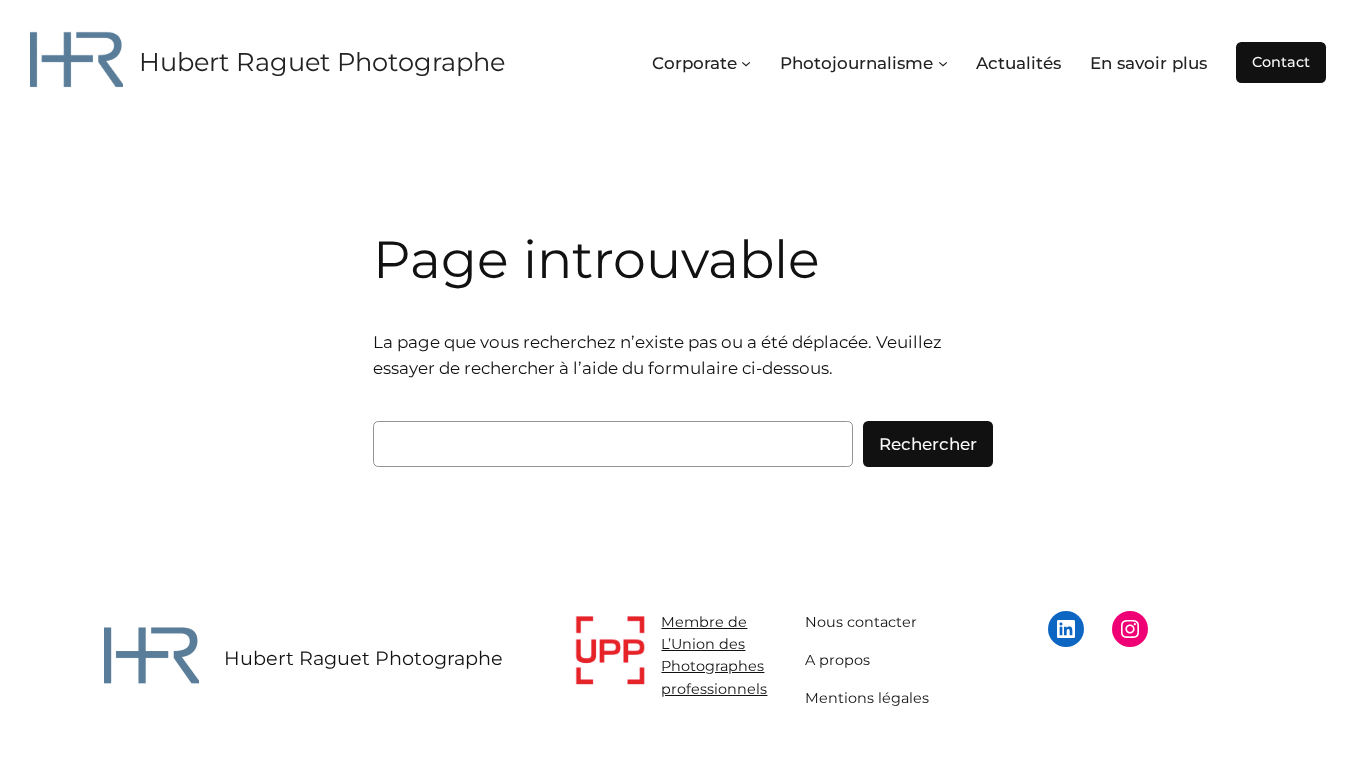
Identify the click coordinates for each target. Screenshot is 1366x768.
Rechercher (928, 444)
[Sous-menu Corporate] (746, 63)
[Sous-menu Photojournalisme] (943, 63)
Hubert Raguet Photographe (322, 61)
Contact (1281, 62)
